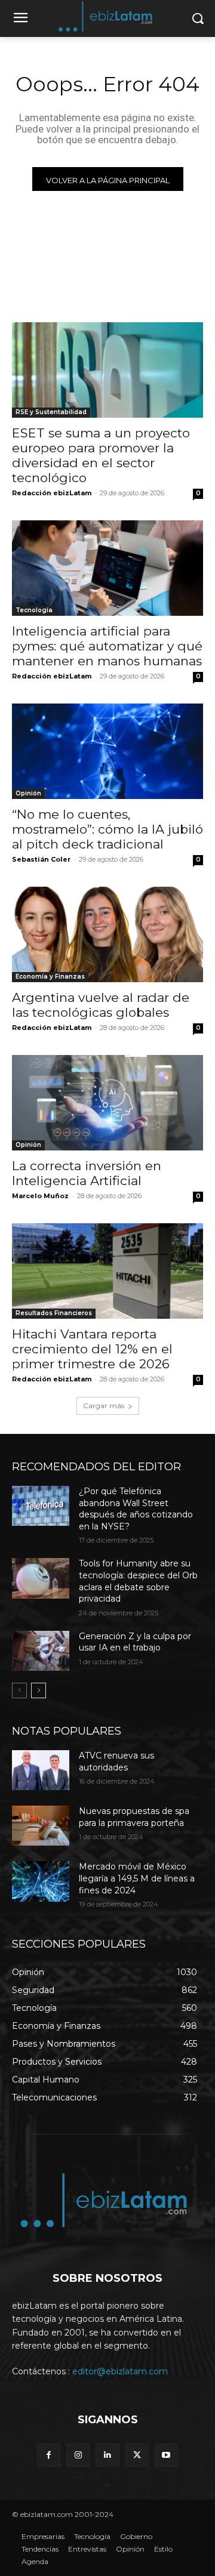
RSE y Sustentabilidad (51, 412)
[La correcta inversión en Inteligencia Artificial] (107, 1103)
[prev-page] (19, 1690)
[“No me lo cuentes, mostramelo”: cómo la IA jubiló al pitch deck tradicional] (107, 751)
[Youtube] (166, 2455)
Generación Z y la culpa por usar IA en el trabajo (135, 1642)
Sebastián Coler (41, 859)
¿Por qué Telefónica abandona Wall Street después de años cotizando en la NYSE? (136, 1509)
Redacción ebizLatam (52, 493)
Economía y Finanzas (50, 977)
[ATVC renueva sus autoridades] (41, 1770)
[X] (137, 2455)
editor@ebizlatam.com (120, 2371)
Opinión (28, 793)
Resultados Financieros (54, 1313)
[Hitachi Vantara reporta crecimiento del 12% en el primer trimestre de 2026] (107, 1271)
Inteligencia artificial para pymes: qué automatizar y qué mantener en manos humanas (107, 646)
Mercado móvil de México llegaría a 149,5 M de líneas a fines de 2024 (137, 1878)
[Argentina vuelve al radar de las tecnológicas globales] (107, 934)
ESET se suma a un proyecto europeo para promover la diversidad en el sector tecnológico (101, 455)
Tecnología (34, 610)
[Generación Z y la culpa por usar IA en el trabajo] (41, 1651)
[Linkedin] (107, 2455)
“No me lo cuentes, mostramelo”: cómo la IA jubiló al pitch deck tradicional (107, 829)
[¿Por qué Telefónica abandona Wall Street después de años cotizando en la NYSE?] (41, 1506)
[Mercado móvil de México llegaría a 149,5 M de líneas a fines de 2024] (41, 1881)
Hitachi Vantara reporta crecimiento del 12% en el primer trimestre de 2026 (92, 1349)
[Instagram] (78, 2455)
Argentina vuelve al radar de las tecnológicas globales (101, 1005)
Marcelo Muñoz (40, 1196)
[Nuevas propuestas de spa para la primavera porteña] (41, 1826)
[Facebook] (49, 2455)
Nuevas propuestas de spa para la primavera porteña (134, 1817)
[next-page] (39, 1690)
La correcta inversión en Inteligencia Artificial (87, 1173)
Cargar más (104, 1406)
